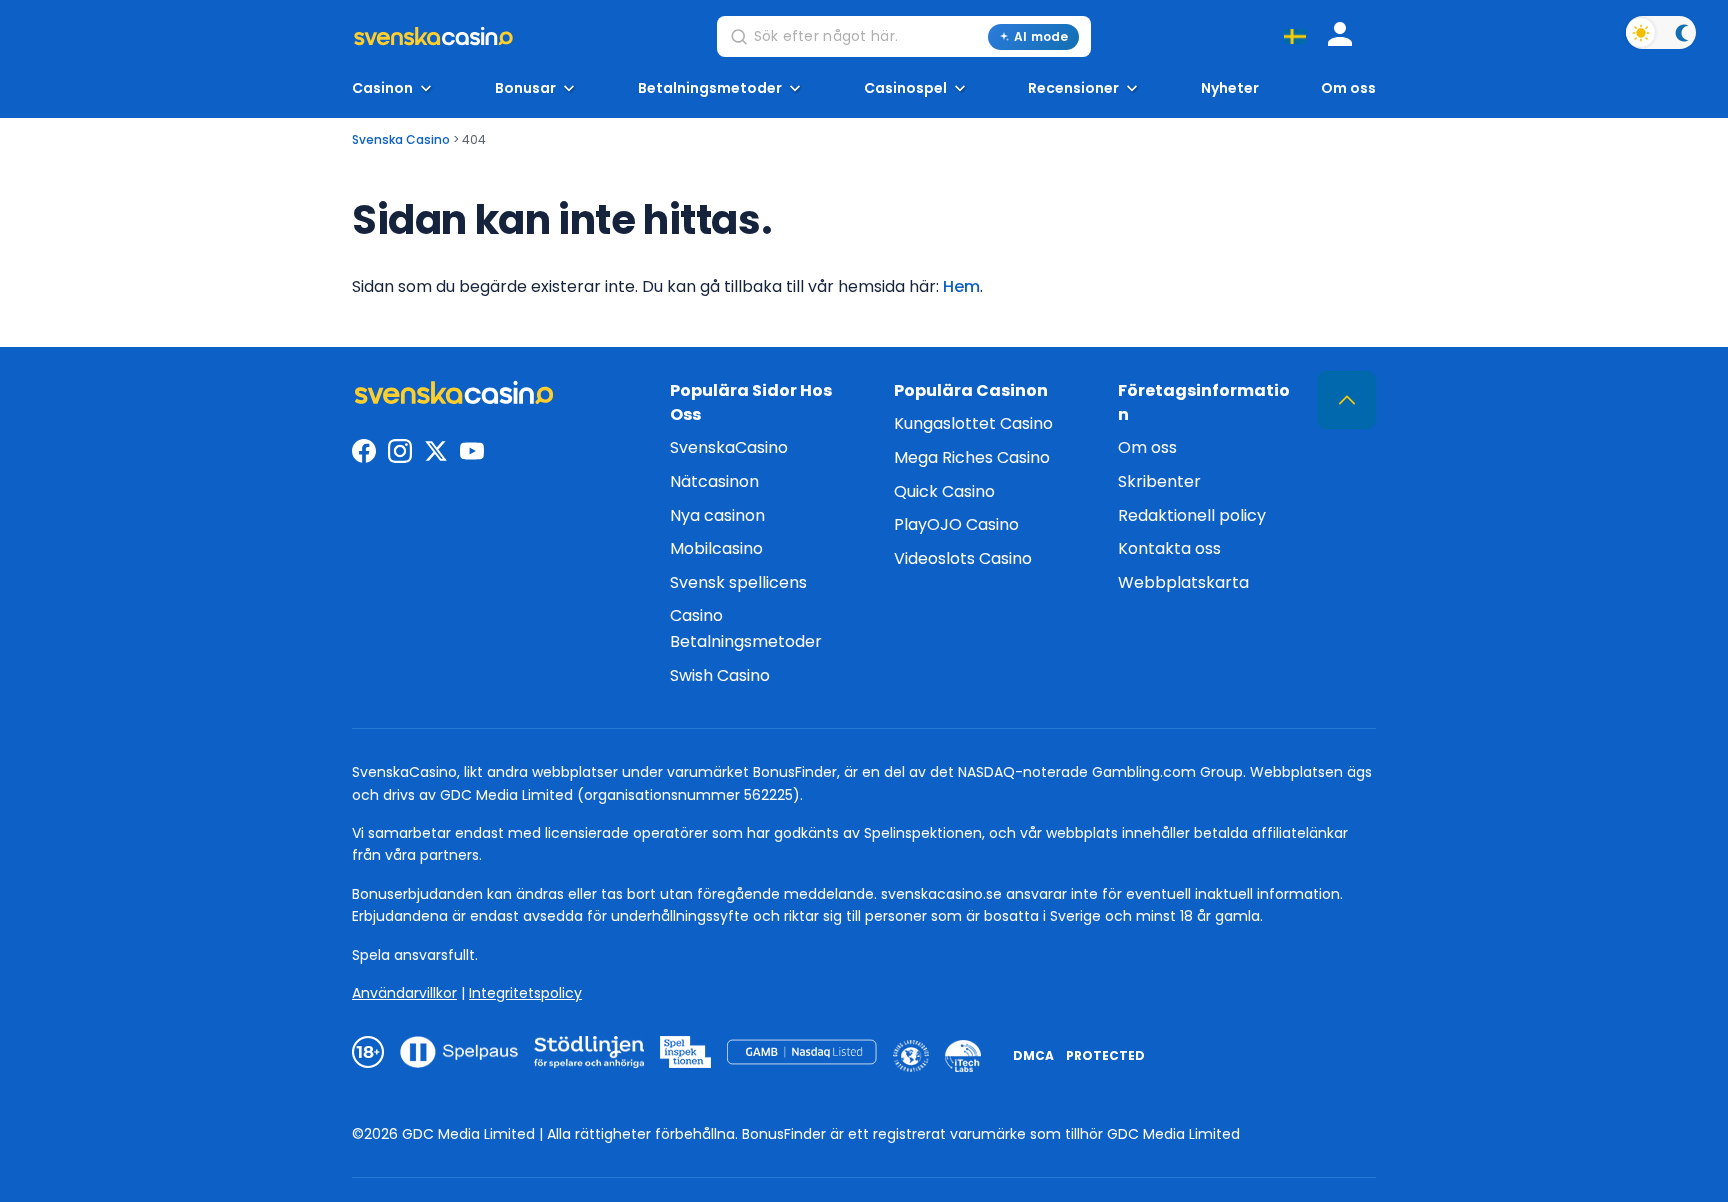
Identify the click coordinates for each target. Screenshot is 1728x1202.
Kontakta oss (1169, 548)
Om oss (1348, 88)
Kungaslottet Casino (973, 423)
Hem (961, 286)
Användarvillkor (404, 993)
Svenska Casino (401, 139)
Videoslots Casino (963, 558)
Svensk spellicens (738, 582)
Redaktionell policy (1192, 515)
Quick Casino (944, 491)
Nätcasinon (714, 481)
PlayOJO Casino (956, 524)
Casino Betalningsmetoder (746, 628)
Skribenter (1159, 481)
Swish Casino (720, 675)
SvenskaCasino (729, 447)
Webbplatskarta (1183, 582)
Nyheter (1230, 88)
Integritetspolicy (525, 993)
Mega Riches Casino (972, 457)
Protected (1105, 1055)
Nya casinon (717, 515)
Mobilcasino (716, 548)
